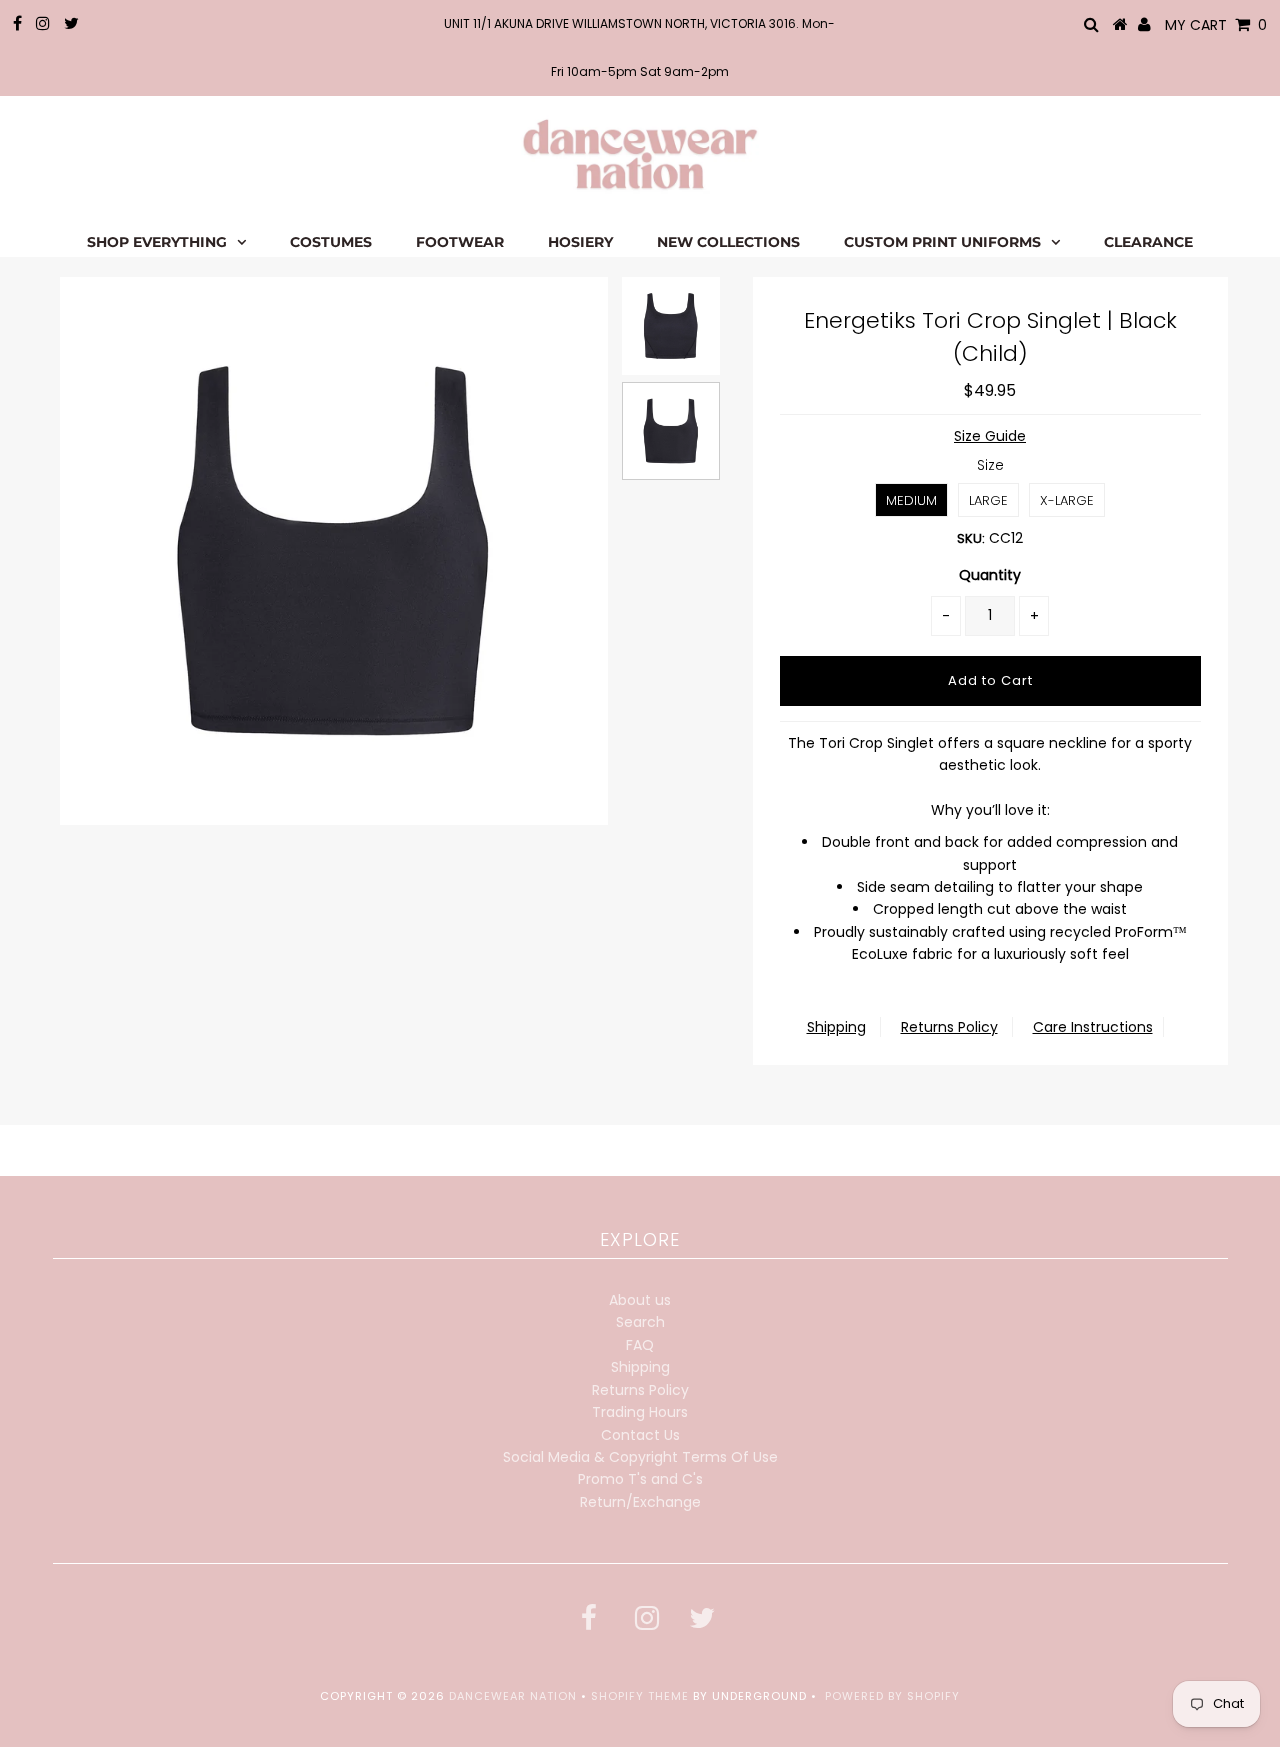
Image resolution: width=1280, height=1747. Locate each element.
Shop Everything (157, 242)
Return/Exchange (640, 1502)
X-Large (1067, 500)
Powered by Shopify (892, 1696)
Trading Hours (640, 1412)
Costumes (331, 242)
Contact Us (640, 1435)
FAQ (640, 1345)
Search (640, 1322)
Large (988, 500)
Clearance (1148, 242)
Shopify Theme (640, 1696)
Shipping (836, 1027)
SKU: (971, 538)
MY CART (1216, 25)
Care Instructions (1093, 1027)
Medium (911, 500)
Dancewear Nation (513, 1696)
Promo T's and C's (640, 1479)
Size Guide (990, 436)
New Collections (728, 242)
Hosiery (580, 242)
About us (640, 1300)
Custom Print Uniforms (942, 242)
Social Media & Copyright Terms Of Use (640, 1457)
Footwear (460, 242)
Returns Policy (949, 1027)
